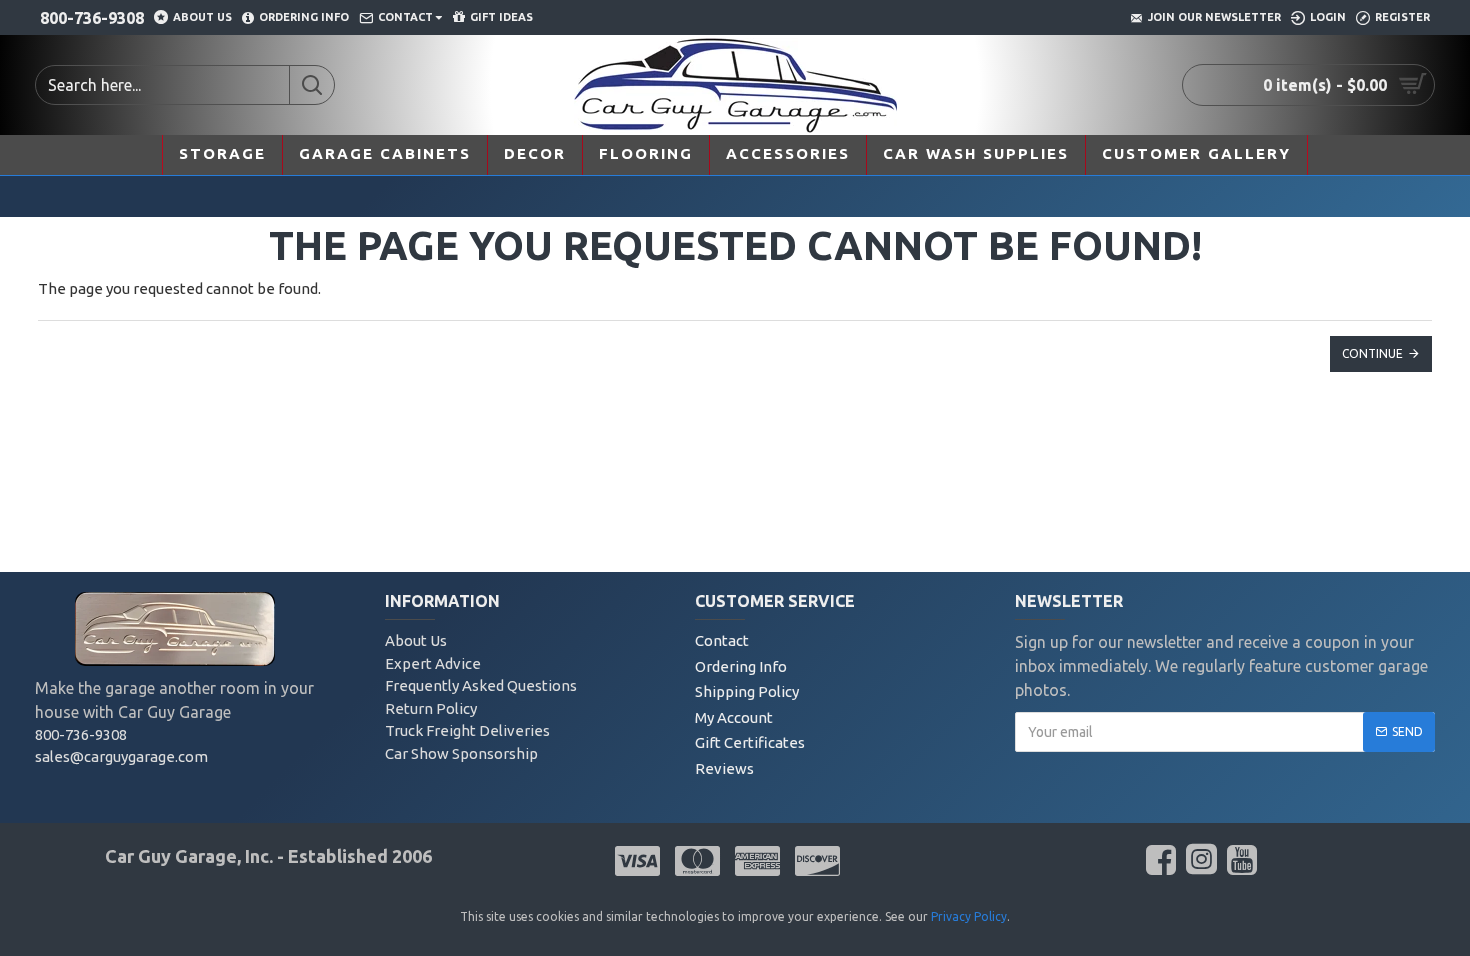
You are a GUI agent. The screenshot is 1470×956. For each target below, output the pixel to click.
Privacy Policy (969, 916)
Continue (1372, 353)
